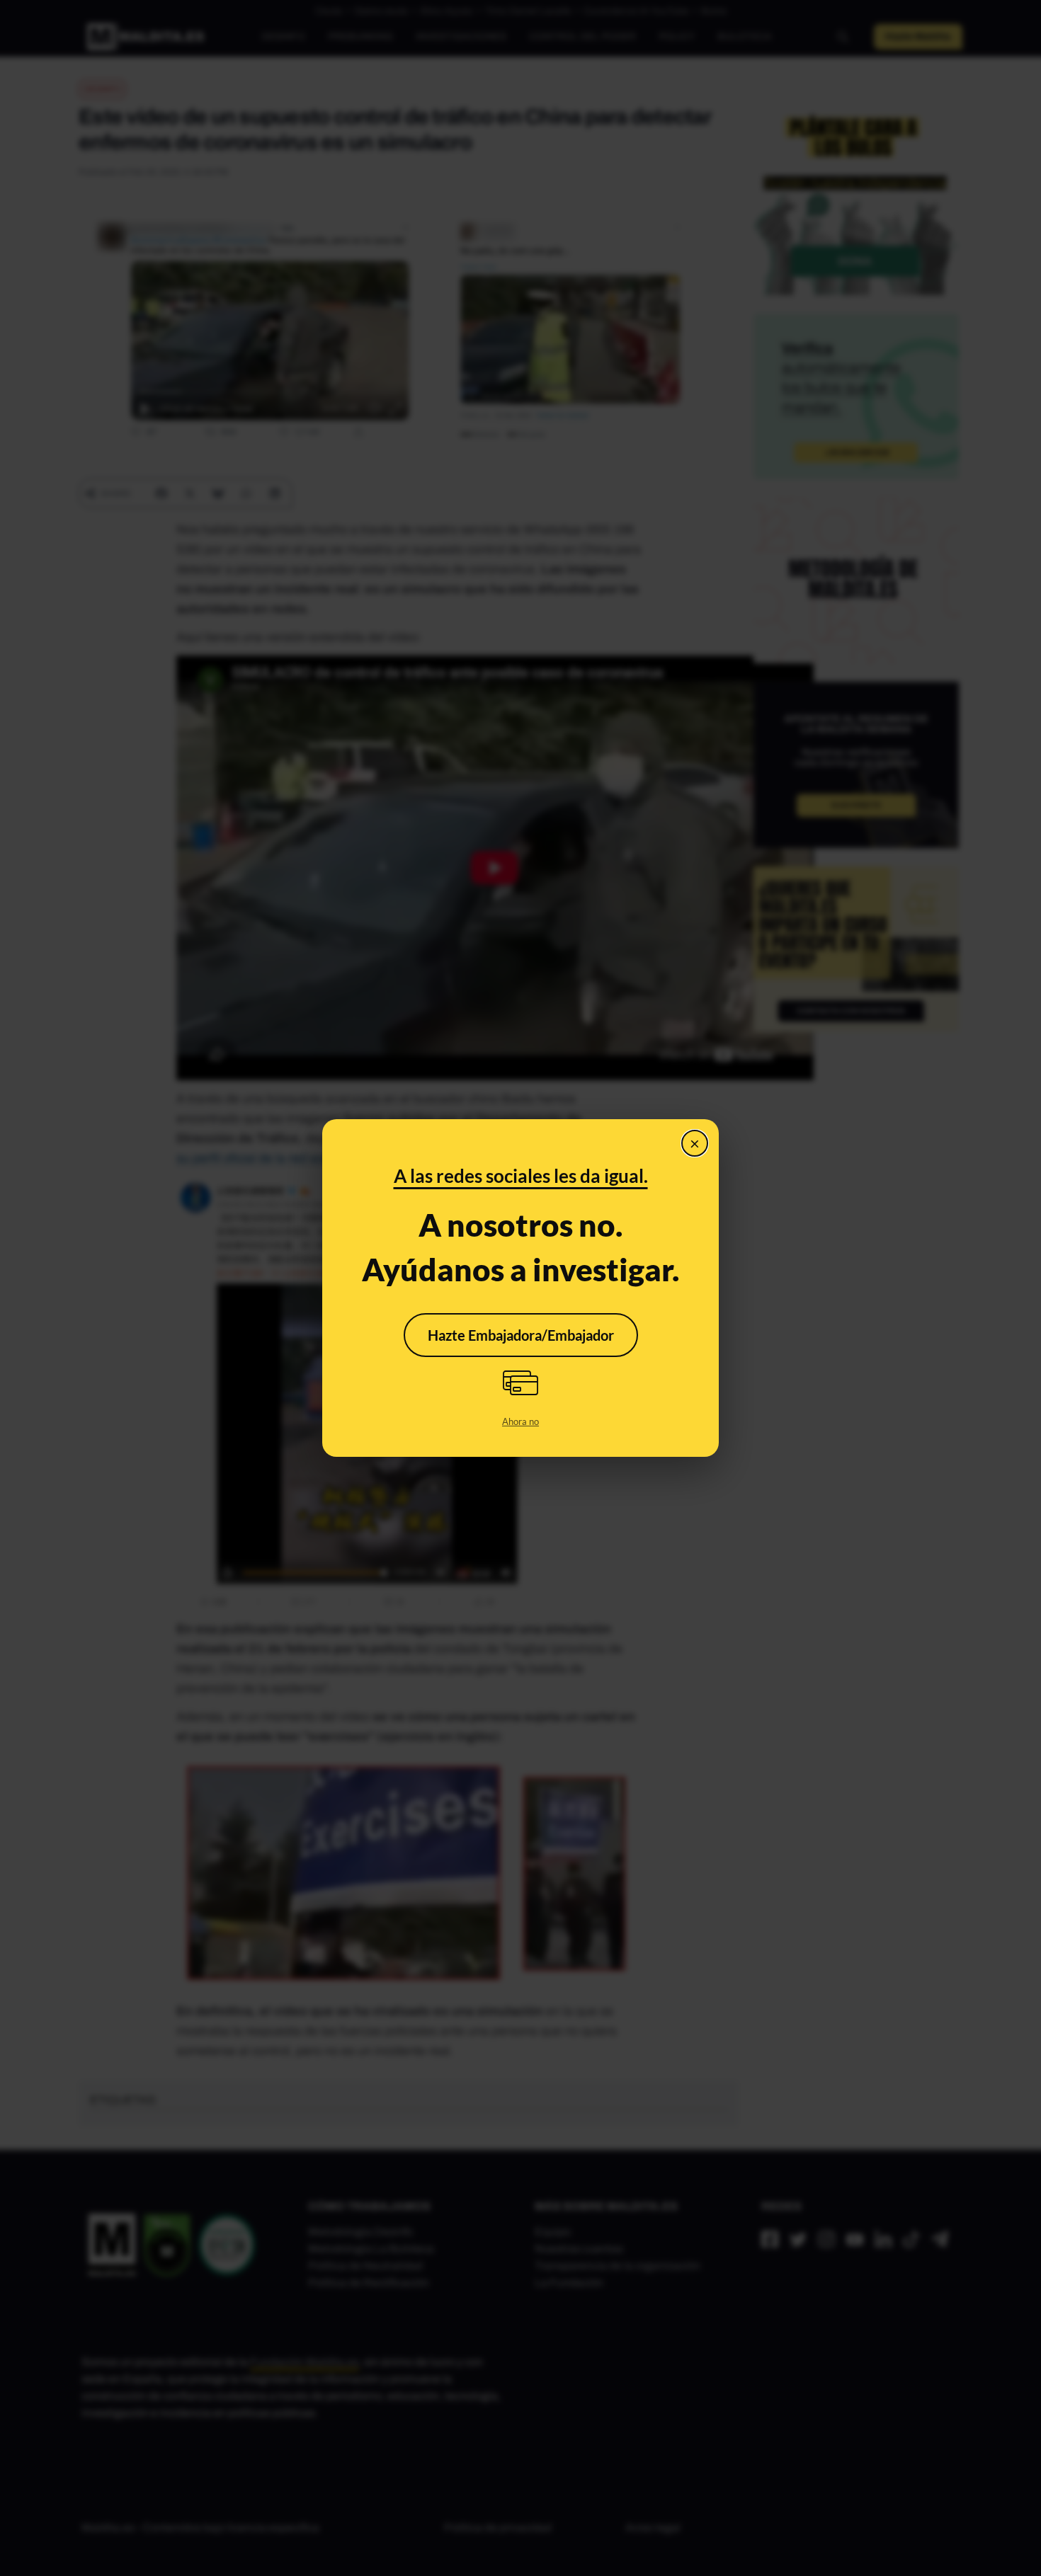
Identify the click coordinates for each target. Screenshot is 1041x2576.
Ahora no (520, 1421)
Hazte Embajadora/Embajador (521, 1335)
